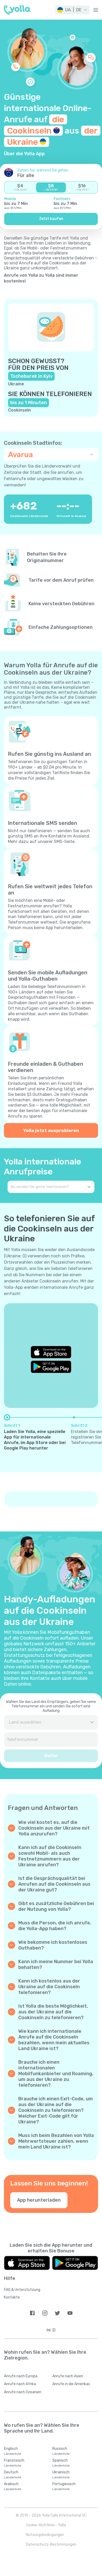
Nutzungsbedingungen (45, 2535)
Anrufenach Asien (68, 2376)
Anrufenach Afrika (20, 2384)
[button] (72, 10)
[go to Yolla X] (57, 2313)
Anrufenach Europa (21, 2376)
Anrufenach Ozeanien (23, 2392)
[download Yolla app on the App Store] (51, 1352)
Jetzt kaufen (51, 219)
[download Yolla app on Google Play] (51, 1367)
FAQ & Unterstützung (22, 2290)
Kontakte (12, 2297)
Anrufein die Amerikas (71, 2384)
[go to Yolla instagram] (45, 2313)
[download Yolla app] (27, 2263)
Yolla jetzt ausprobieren (51, 1130)
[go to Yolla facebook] (32, 2313)
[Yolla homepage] (17, 10)
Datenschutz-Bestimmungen (51, 2544)
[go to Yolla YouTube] (70, 2313)
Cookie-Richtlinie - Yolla (46, 2525)
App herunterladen (39, 2200)
